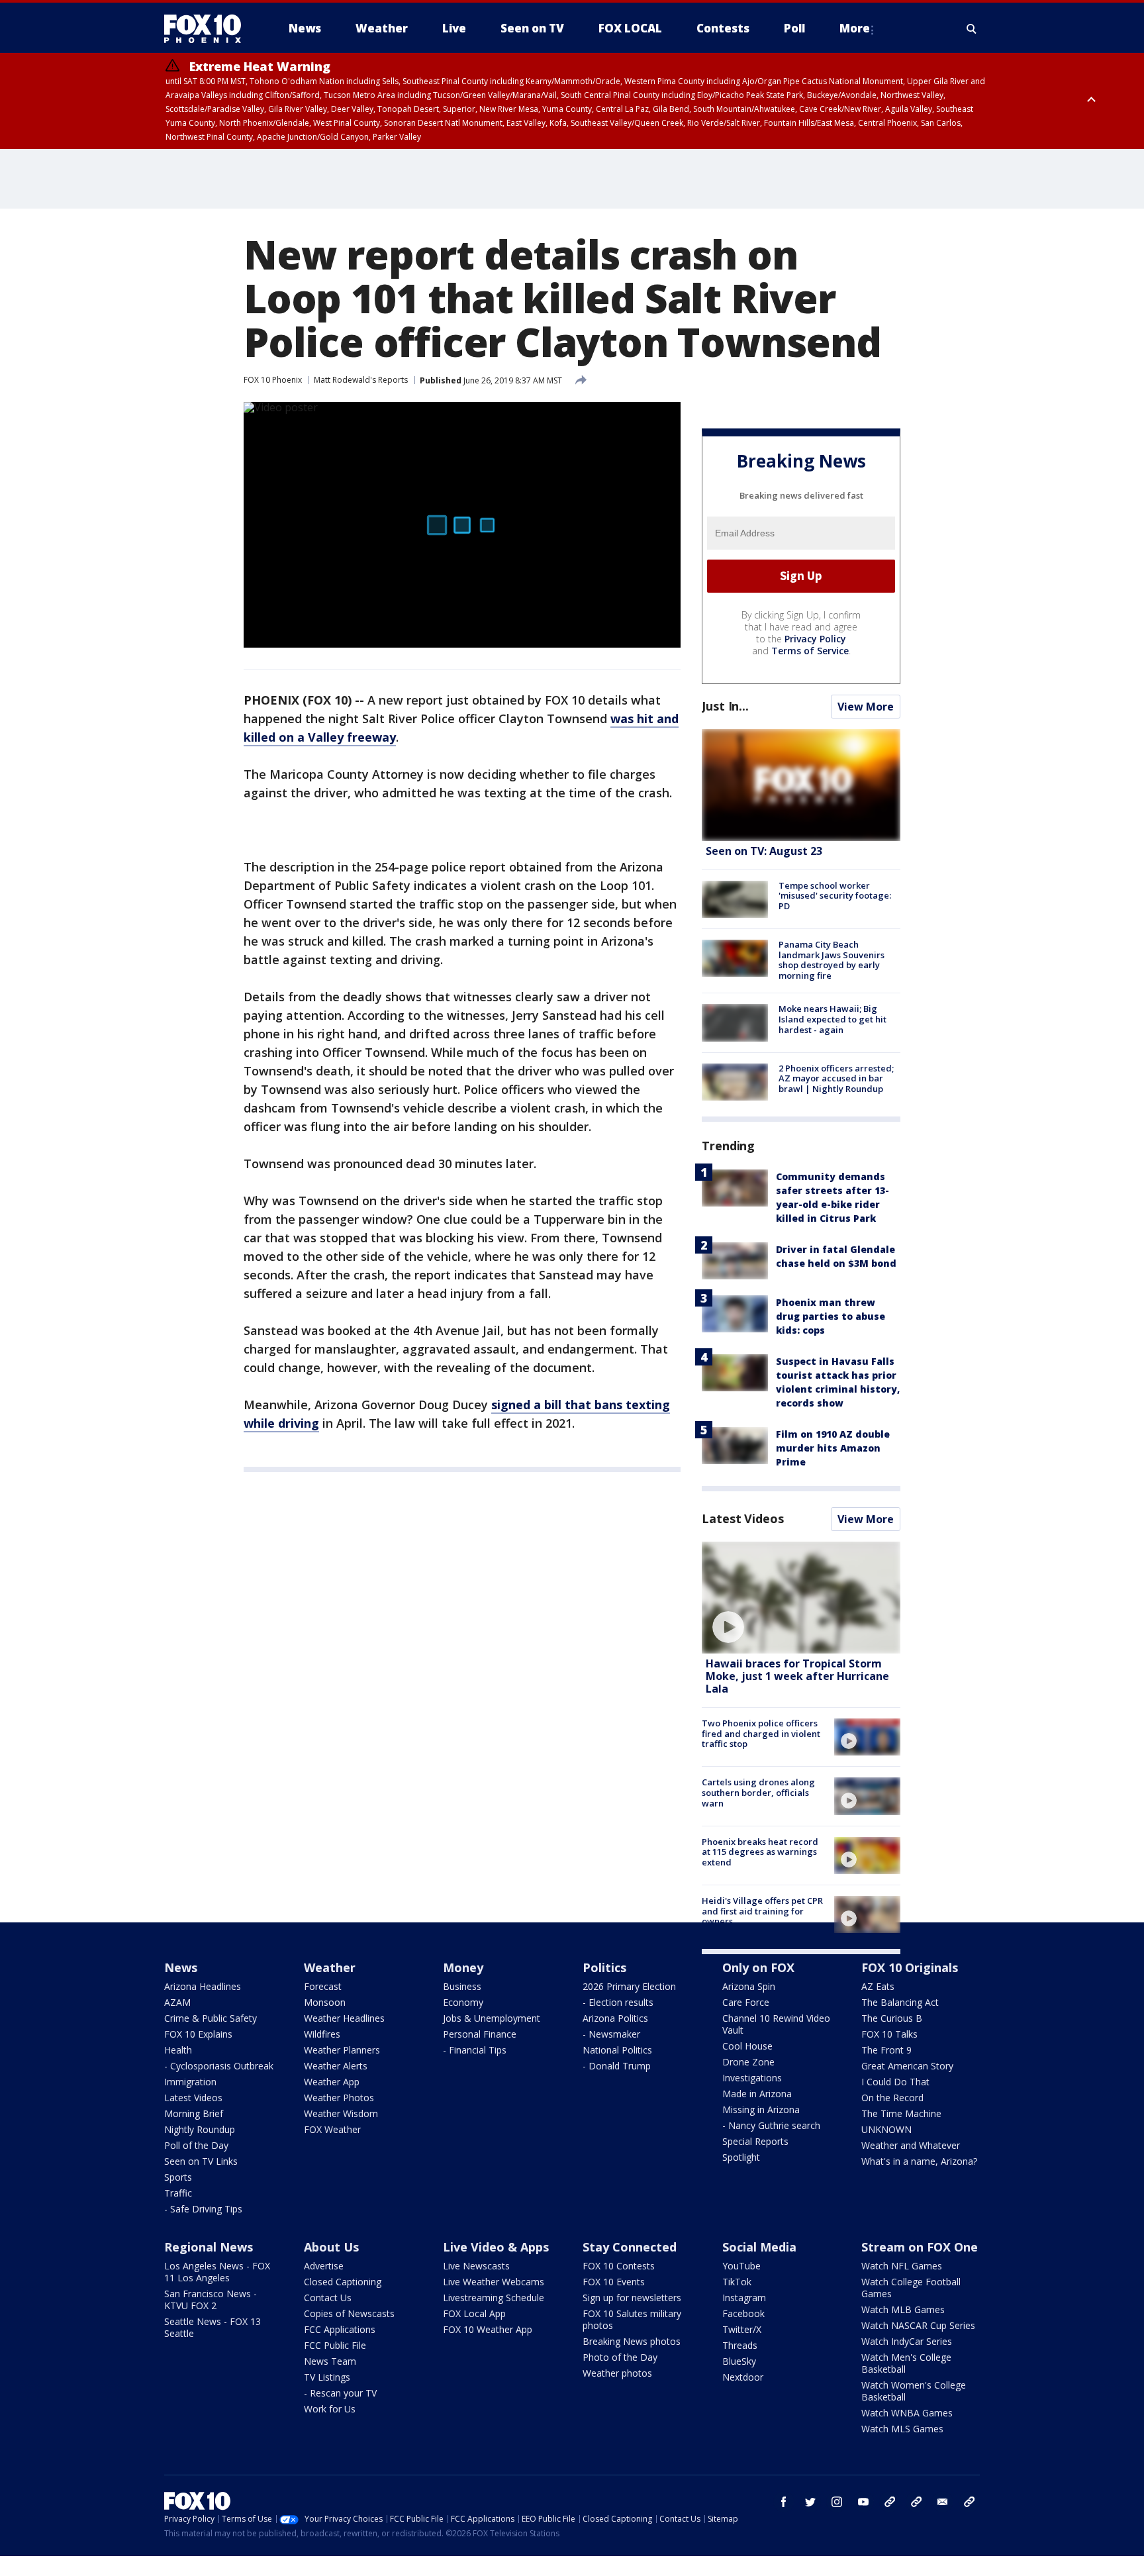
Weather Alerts (336, 2066)
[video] (801, 1598)
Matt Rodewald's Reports (361, 380)
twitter (810, 2502)
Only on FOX (758, 1967)
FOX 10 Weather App (488, 2329)
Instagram (744, 2298)
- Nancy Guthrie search (771, 2125)
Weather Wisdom (341, 2113)
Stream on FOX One (920, 2247)
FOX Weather (332, 2129)
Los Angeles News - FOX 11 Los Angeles (217, 2272)
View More (866, 707)
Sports (178, 2177)
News (181, 1967)
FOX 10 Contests (619, 2266)
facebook (784, 2502)
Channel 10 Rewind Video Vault (776, 2024)
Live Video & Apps (496, 2247)
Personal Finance (480, 2034)
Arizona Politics (615, 2018)
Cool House (747, 2046)
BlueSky (739, 2361)
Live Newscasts (476, 2266)
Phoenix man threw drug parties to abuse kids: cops (831, 1316)
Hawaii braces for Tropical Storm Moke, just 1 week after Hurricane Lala (797, 1676)
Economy (463, 2002)
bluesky (916, 2502)
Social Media (759, 2247)
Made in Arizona (757, 2094)
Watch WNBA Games (907, 2413)
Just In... (725, 706)
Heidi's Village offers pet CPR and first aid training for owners (762, 1911)
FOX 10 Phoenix (273, 380)
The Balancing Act (900, 2002)
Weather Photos (339, 2098)
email (943, 2502)
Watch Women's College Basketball (914, 2391)
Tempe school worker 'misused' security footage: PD (835, 896)
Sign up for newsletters (632, 2298)
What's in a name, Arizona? (919, 2161)
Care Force (746, 2002)
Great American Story (907, 2066)
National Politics (617, 2050)
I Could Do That (895, 2082)
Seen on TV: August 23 (764, 851)
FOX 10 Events (614, 2282)
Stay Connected (630, 2247)
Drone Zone (748, 2062)
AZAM (177, 2002)
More (855, 28)
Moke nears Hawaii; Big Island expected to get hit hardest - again (833, 1019)
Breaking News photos (632, 2341)
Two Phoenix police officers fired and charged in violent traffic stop (761, 1733)
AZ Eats (878, 1986)
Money (463, 1967)
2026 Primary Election (629, 1986)
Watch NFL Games (902, 2266)
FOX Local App (474, 2313)
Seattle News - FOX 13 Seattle (213, 2327)
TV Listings (327, 2377)
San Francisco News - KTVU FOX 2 (211, 2300)
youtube (863, 2502)
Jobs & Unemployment (492, 2018)
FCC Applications (340, 2329)
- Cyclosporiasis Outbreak (219, 2066)
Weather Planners (342, 2050)
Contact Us (328, 2298)
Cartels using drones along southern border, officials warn (758, 1792)
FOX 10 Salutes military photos (632, 2319)
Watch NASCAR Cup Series (918, 2325)
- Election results (618, 2002)
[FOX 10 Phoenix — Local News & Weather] (208, 28)
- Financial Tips (475, 2050)
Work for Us (330, 2409)
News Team (330, 2361)
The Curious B (892, 2018)
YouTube (741, 2266)
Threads (740, 2345)
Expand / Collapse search (972, 28)
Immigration (190, 2082)
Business (462, 1986)
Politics (604, 1967)
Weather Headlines (344, 2018)
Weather (330, 1967)
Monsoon (325, 2002)
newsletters (969, 2502)
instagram (837, 2502)
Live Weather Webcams (494, 2282)
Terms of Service (810, 651)
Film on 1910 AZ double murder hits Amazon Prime (833, 1448)
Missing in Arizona (761, 2109)
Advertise (324, 2266)
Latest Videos (743, 1518)
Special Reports (755, 2141)
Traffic (178, 2193)
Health (178, 2050)
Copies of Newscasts (349, 2313)
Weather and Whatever (911, 2145)
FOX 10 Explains (198, 2034)
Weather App (332, 2082)
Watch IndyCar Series (907, 2341)
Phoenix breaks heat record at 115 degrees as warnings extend (760, 1852)
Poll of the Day (196, 2145)
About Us (331, 2247)
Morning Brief (194, 2113)
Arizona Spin (749, 1986)
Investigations (752, 2078)
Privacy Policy (815, 639)
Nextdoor (743, 2377)
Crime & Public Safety (211, 2018)
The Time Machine (901, 2113)
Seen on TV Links (201, 2161)
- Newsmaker (611, 2034)
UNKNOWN (886, 2129)
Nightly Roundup (200, 2129)
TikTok (737, 2282)
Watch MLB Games (903, 2309)
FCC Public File (335, 2345)
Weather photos (617, 2373)
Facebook (743, 2313)
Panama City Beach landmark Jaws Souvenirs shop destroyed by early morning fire (832, 960)
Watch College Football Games (911, 2288)
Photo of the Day (620, 2357)
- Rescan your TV (340, 2393)
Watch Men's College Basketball (906, 2363)
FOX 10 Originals (910, 1967)
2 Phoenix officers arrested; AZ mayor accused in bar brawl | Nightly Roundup (836, 1078)
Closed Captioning (343, 2282)
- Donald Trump (617, 2066)
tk (890, 2502)
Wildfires (322, 2034)
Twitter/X (742, 2329)
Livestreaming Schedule (494, 2298)
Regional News (209, 2247)
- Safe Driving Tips (203, 2209)
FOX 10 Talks (889, 2034)
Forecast (323, 1986)
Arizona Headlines (203, 1986)
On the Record (892, 2098)
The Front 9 (886, 2050)
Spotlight (741, 2157)
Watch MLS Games (902, 2429)
